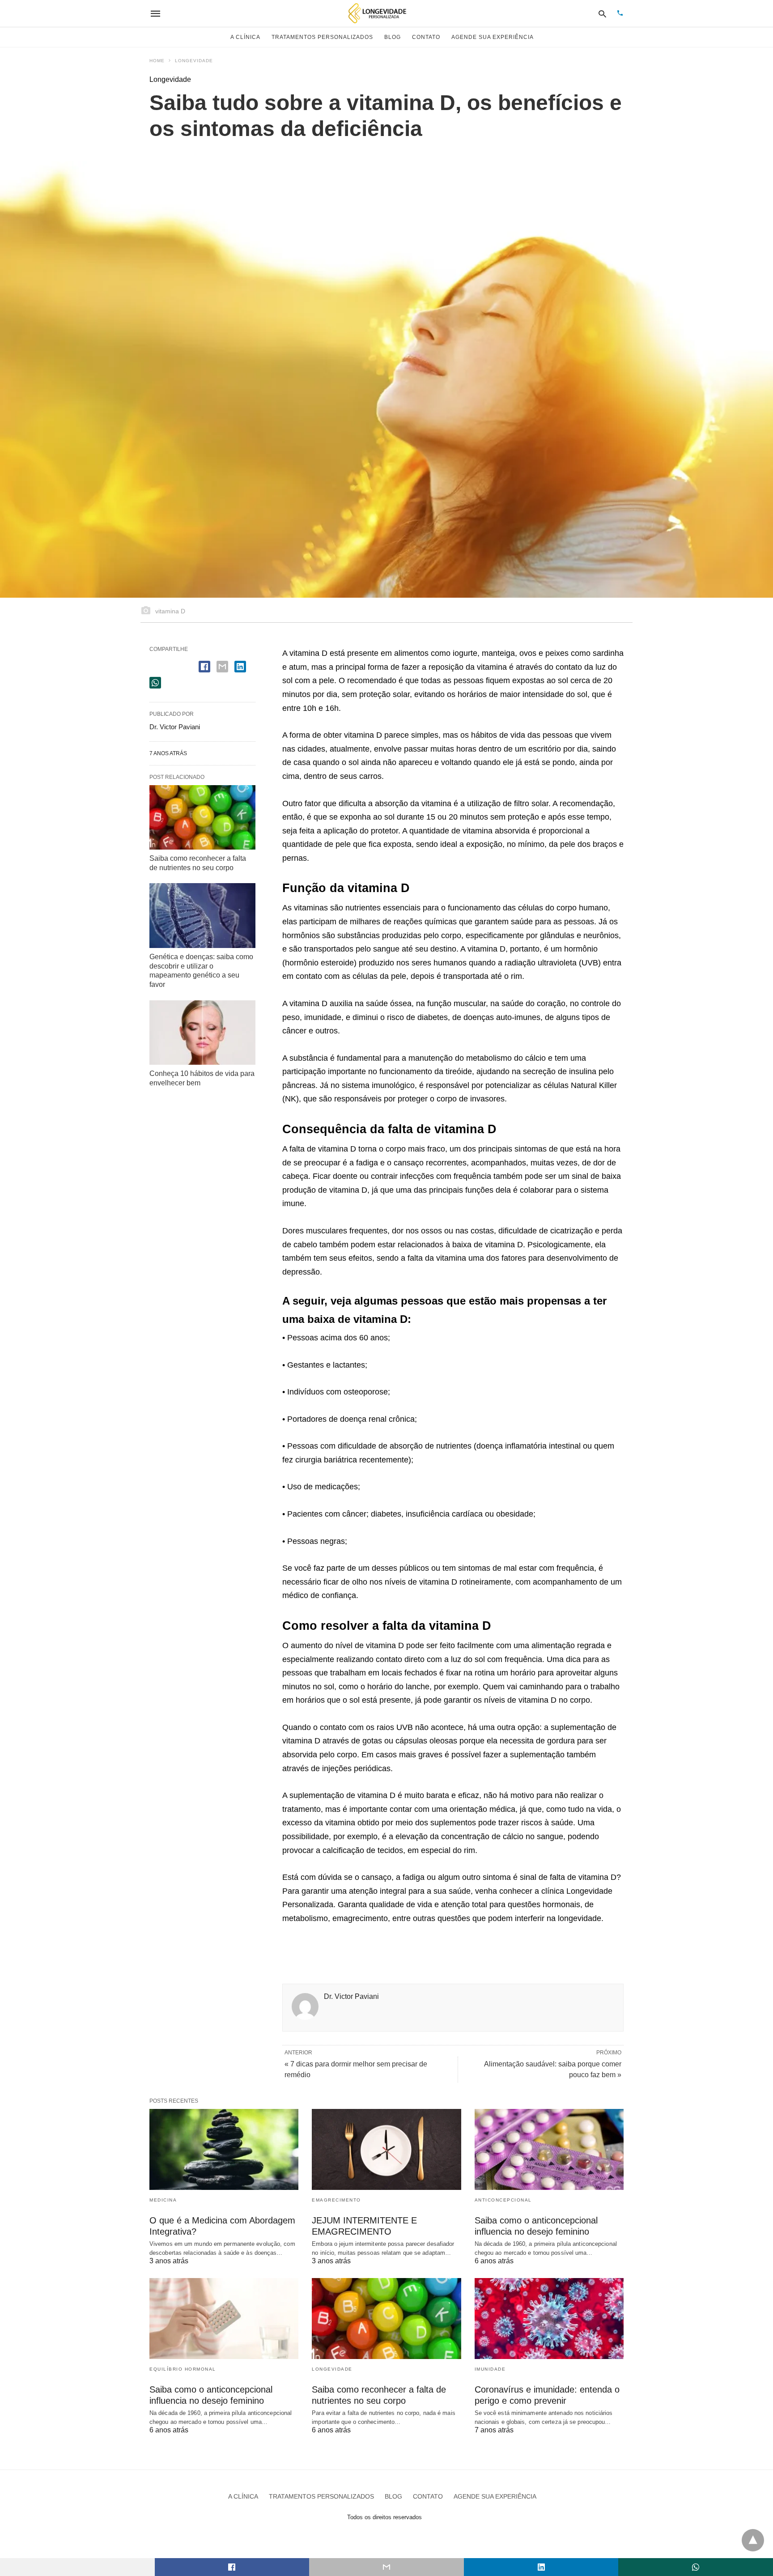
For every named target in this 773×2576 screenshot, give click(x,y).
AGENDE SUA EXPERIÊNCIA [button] (493, 37)
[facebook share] (204, 667)
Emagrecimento (336, 2200)
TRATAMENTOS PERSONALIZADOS (322, 37)
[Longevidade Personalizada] (378, 13)
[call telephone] (620, 14)
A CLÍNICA (245, 37)
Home (157, 61)
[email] (386, 2567)
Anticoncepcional (503, 2200)
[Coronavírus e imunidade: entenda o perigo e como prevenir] (549, 2319)
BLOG (393, 37)
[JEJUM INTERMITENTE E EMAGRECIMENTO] (386, 2149)
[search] (602, 14)
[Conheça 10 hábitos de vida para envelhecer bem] (202, 1033)
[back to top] (753, 2540)
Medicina (163, 2200)
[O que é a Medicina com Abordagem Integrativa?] (224, 2149)
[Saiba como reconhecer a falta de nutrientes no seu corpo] (202, 817)
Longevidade (194, 61)
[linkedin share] (240, 667)
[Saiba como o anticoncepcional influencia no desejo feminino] (549, 2149)
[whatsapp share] (155, 683)
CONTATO (426, 37)
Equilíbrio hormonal (183, 2369)
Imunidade (490, 2369)
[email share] (222, 667)
